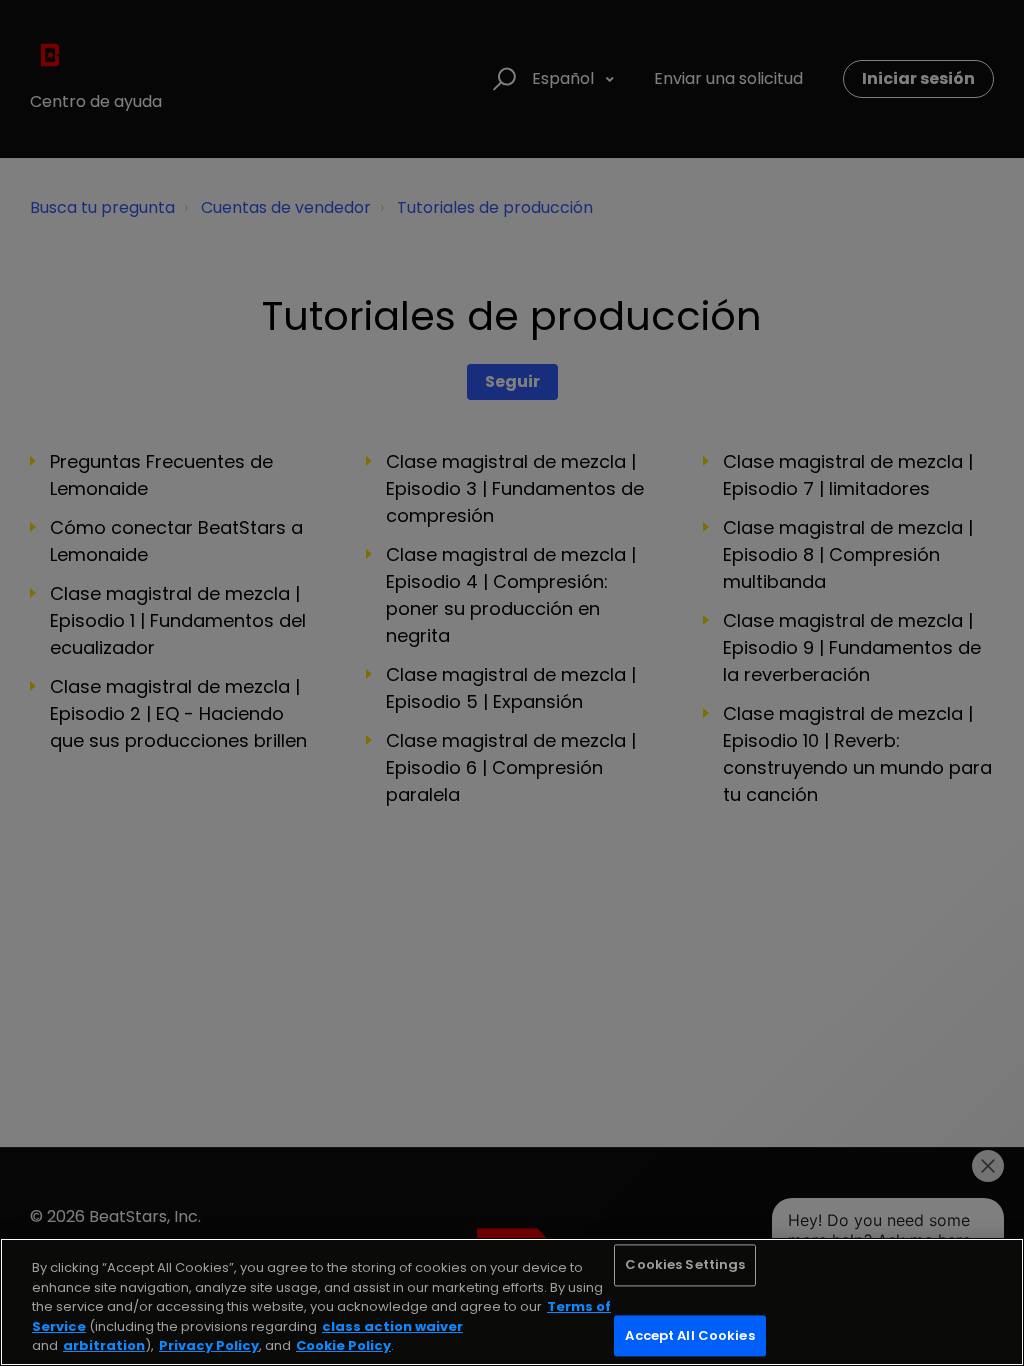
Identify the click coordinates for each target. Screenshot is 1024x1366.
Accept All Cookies (689, 1335)
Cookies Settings (685, 1265)
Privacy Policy (209, 1345)
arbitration (104, 1345)
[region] (512, 1302)
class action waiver (392, 1326)
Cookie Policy (343, 1345)
